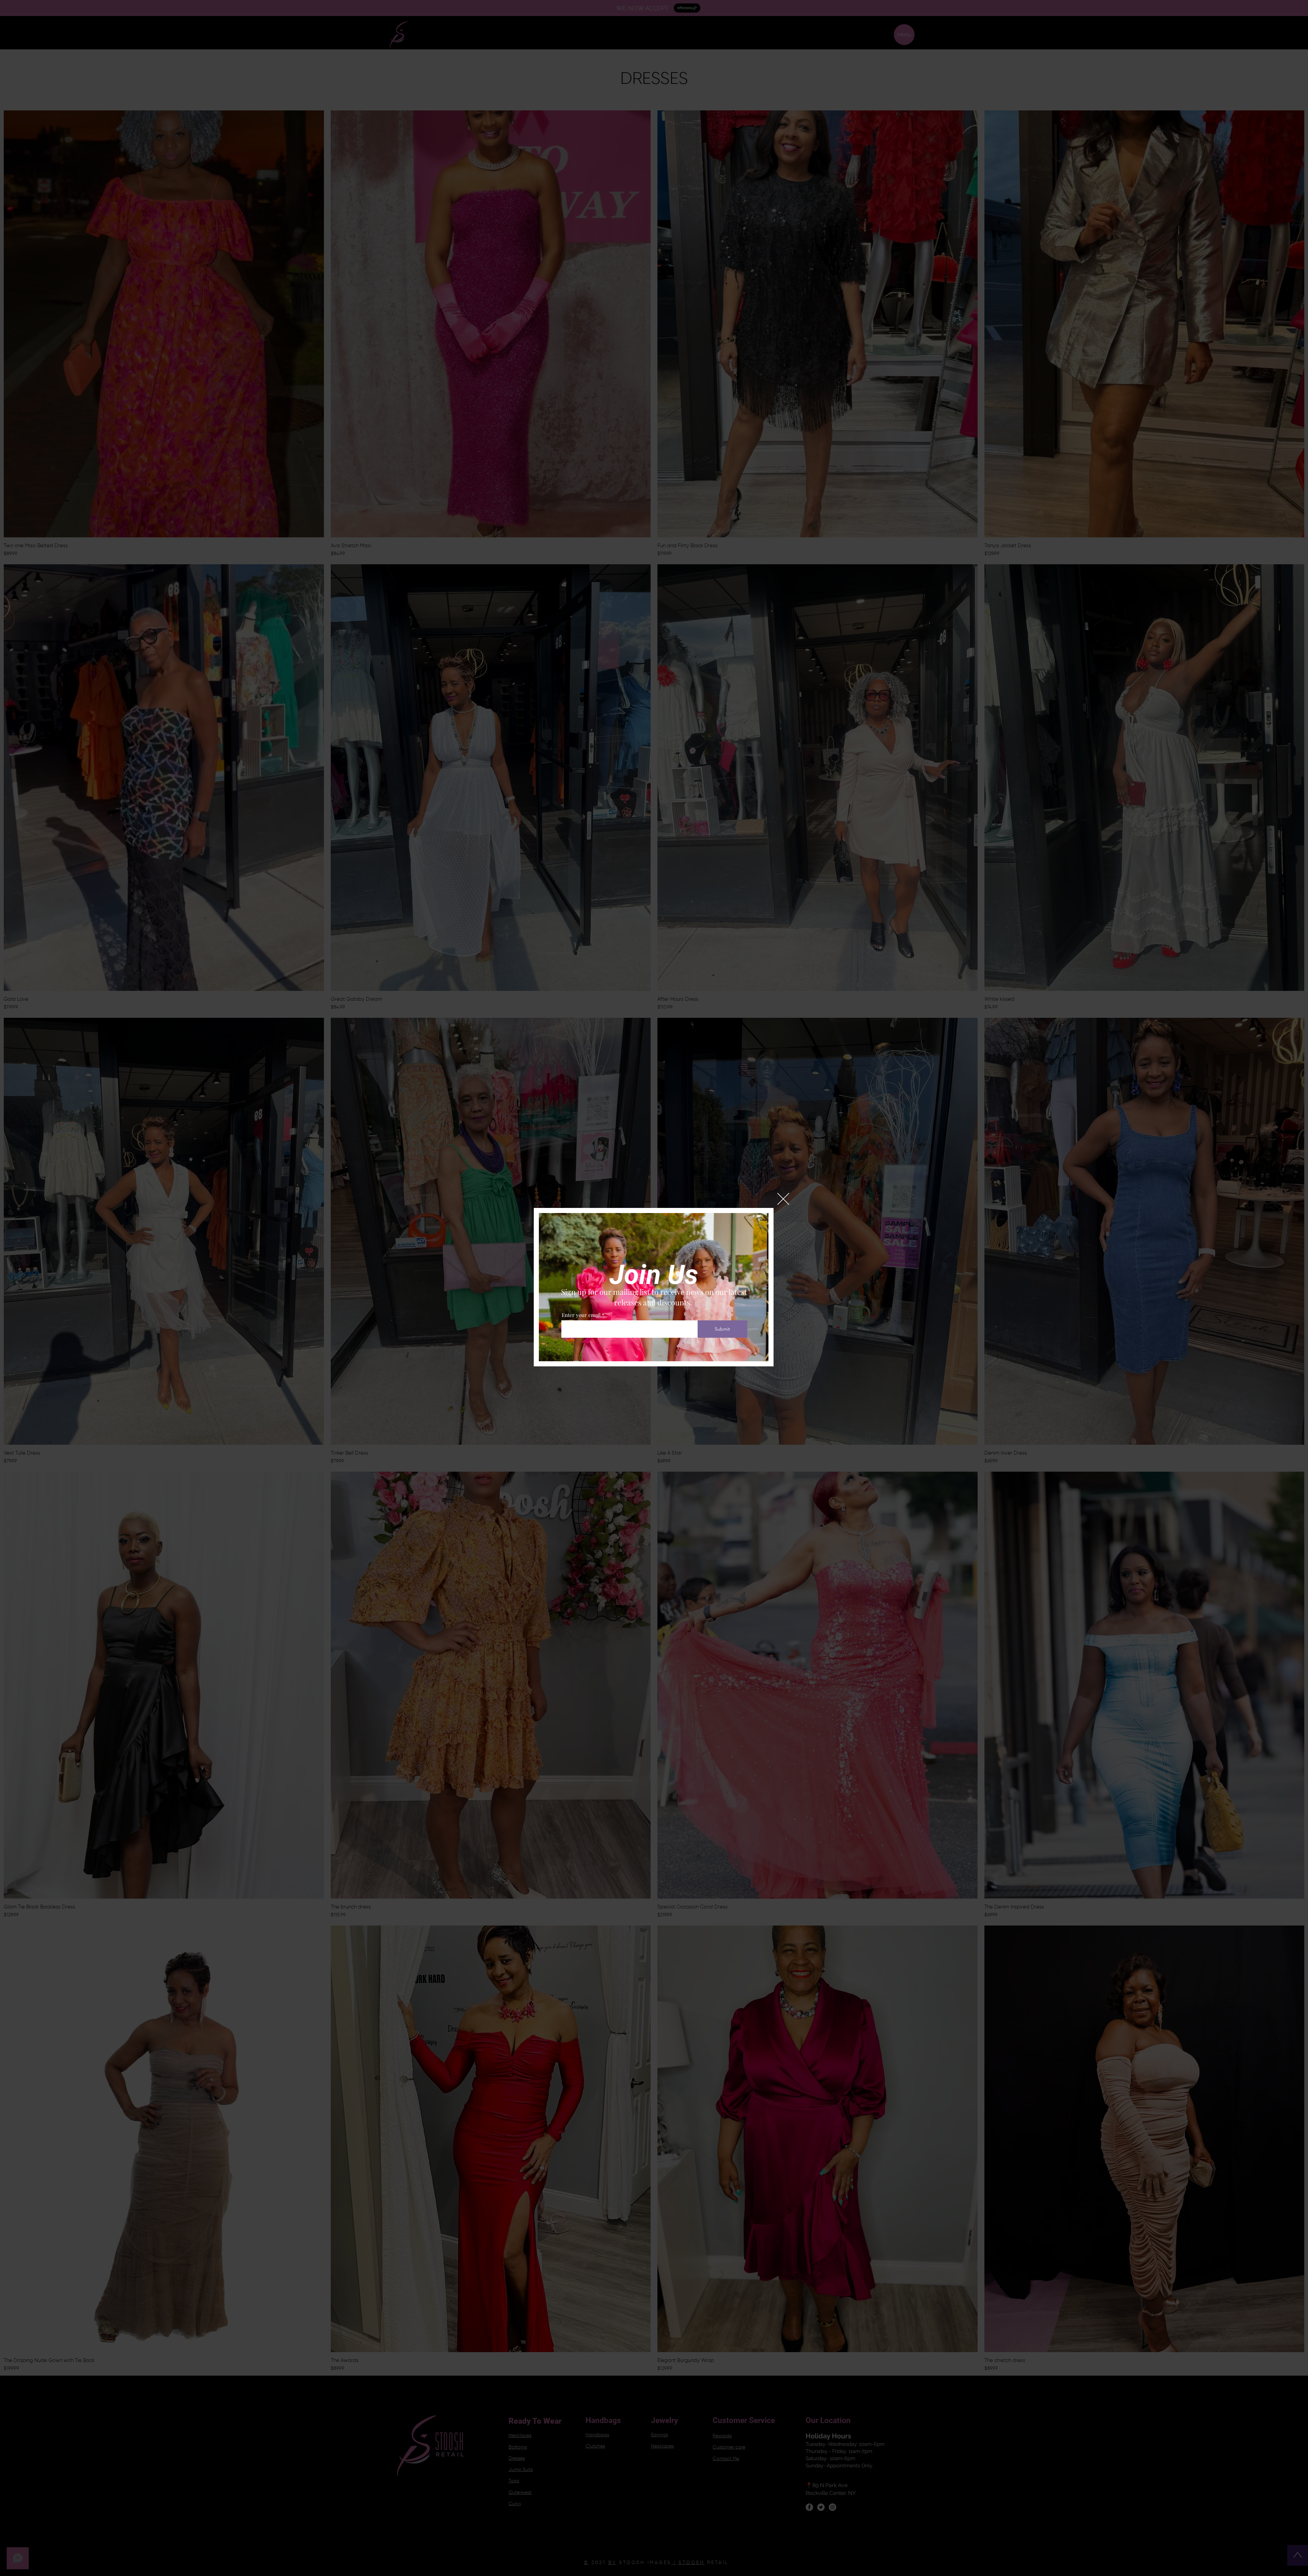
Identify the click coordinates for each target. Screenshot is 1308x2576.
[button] (783, 1199)
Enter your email (581, 1315)
